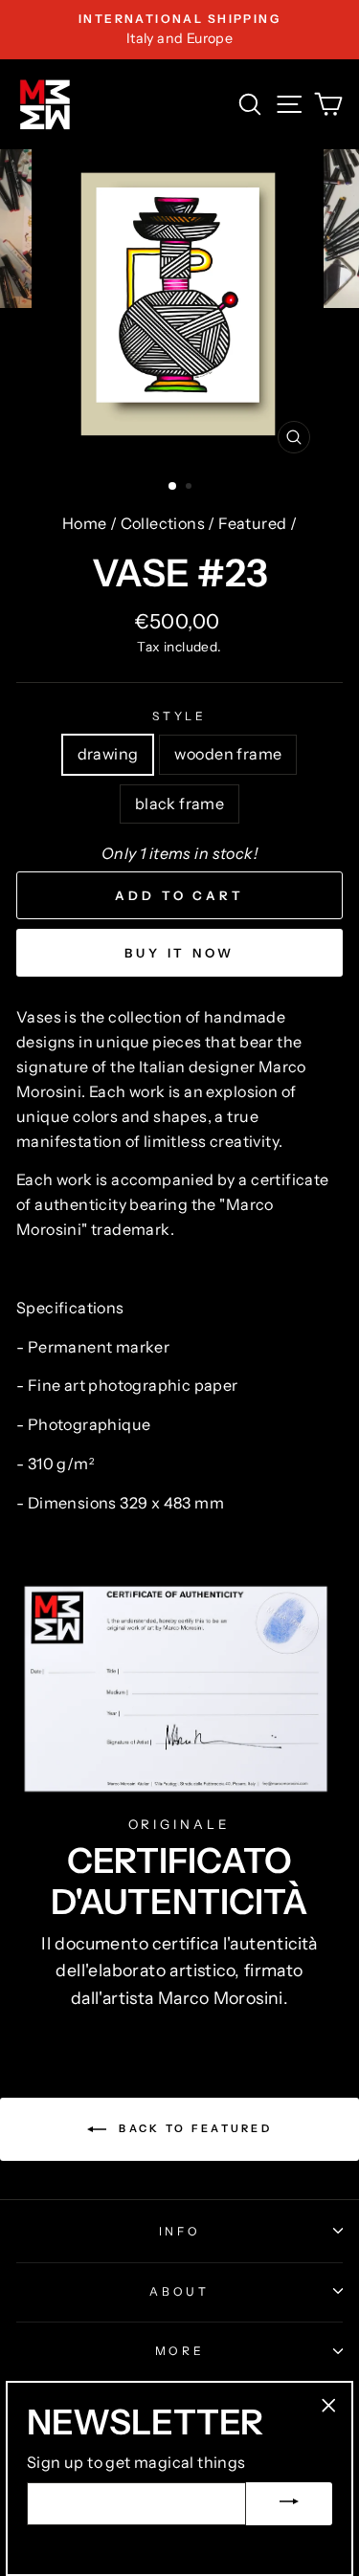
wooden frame (228, 754)
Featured (252, 523)
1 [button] (173, 487)
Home (85, 523)
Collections (163, 523)
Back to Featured (193, 2128)
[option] (179, 30)
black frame (179, 804)
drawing (108, 754)
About (179, 2291)
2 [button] (191, 488)
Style (179, 716)
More (180, 2351)
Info (180, 2231)
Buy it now (179, 953)
